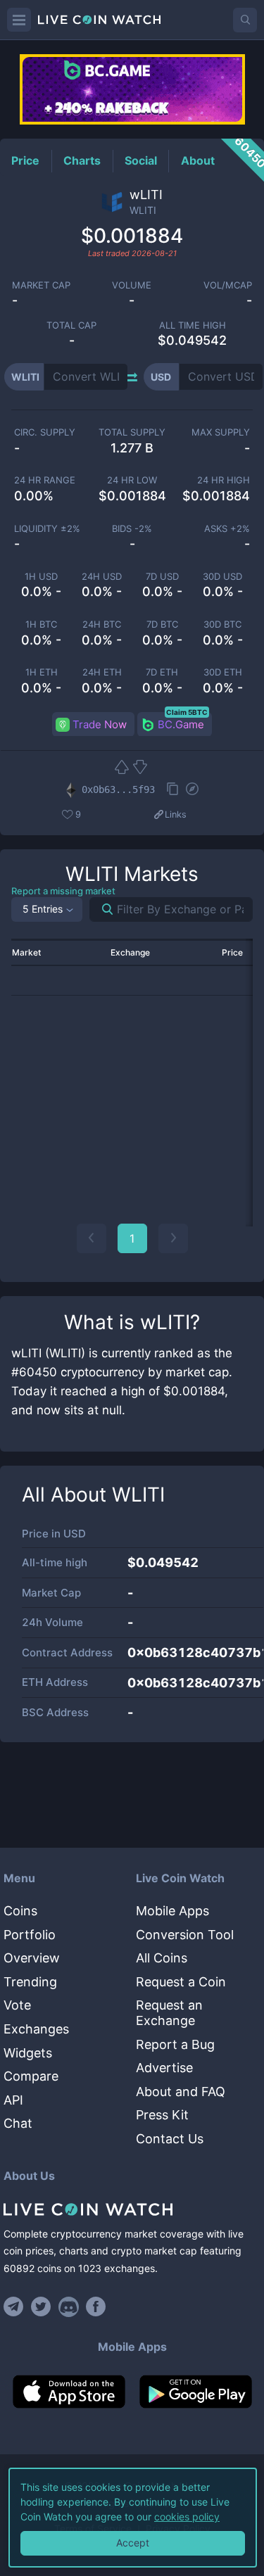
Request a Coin (181, 1982)
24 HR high (224, 480)
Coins (20, 1911)
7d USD (162, 577)
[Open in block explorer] (192, 790)
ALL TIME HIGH (193, 325)
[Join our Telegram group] (15, 2307)
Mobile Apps (172, 1911)
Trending (30, 1982)
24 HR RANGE (45, 480)
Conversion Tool (185, 1935)
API (13, 2100)
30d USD (222, 577)
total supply (132, 432)
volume (132, 285)
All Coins (162, 1958)
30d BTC (222, 624)
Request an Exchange (169, 2013)
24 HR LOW (132, 480)
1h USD (41, 577)
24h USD (102, 577)
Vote (17, 2005)
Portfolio (30, 1935)
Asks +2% (227, 529)
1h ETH (42, 672)
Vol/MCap (228, 285)
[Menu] (19, 20)
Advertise (164, 2068)
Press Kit (162, 2115)
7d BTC (162, 624)
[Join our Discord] (69, 2307)
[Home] (132, 2209)
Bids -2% (132, 529)
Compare (31, 2076)
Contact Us (170, 2139)
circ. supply (45, 432)
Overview (32, 1958)
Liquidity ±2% (47, 529)
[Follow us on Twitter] (41, 2307)
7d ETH (162, 672)
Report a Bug (175, 2044)
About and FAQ (181, 2092)
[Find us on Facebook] (96, 2307)
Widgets (28, 2053)
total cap (71, 325)
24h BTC (102, 624)
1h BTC (41, 624)
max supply (221, 432)
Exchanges (36, 2029)
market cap (41, 285)
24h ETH (102, 672)
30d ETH (223, 672)
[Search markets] (102, 909)
